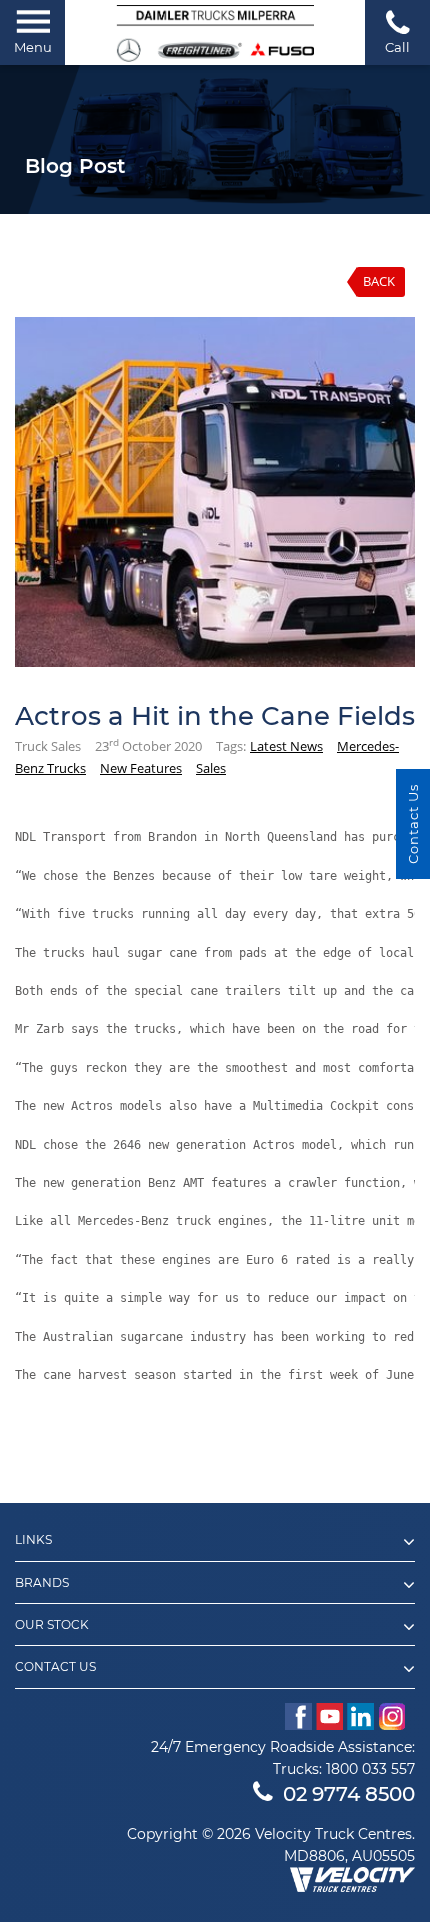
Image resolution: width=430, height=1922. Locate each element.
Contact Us (413, 824)
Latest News (286, 746)
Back (379, 281)
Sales (211, 768)
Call (397, 47)
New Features (141, 768)
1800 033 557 (370, 1769)
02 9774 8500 (349, 1794)
